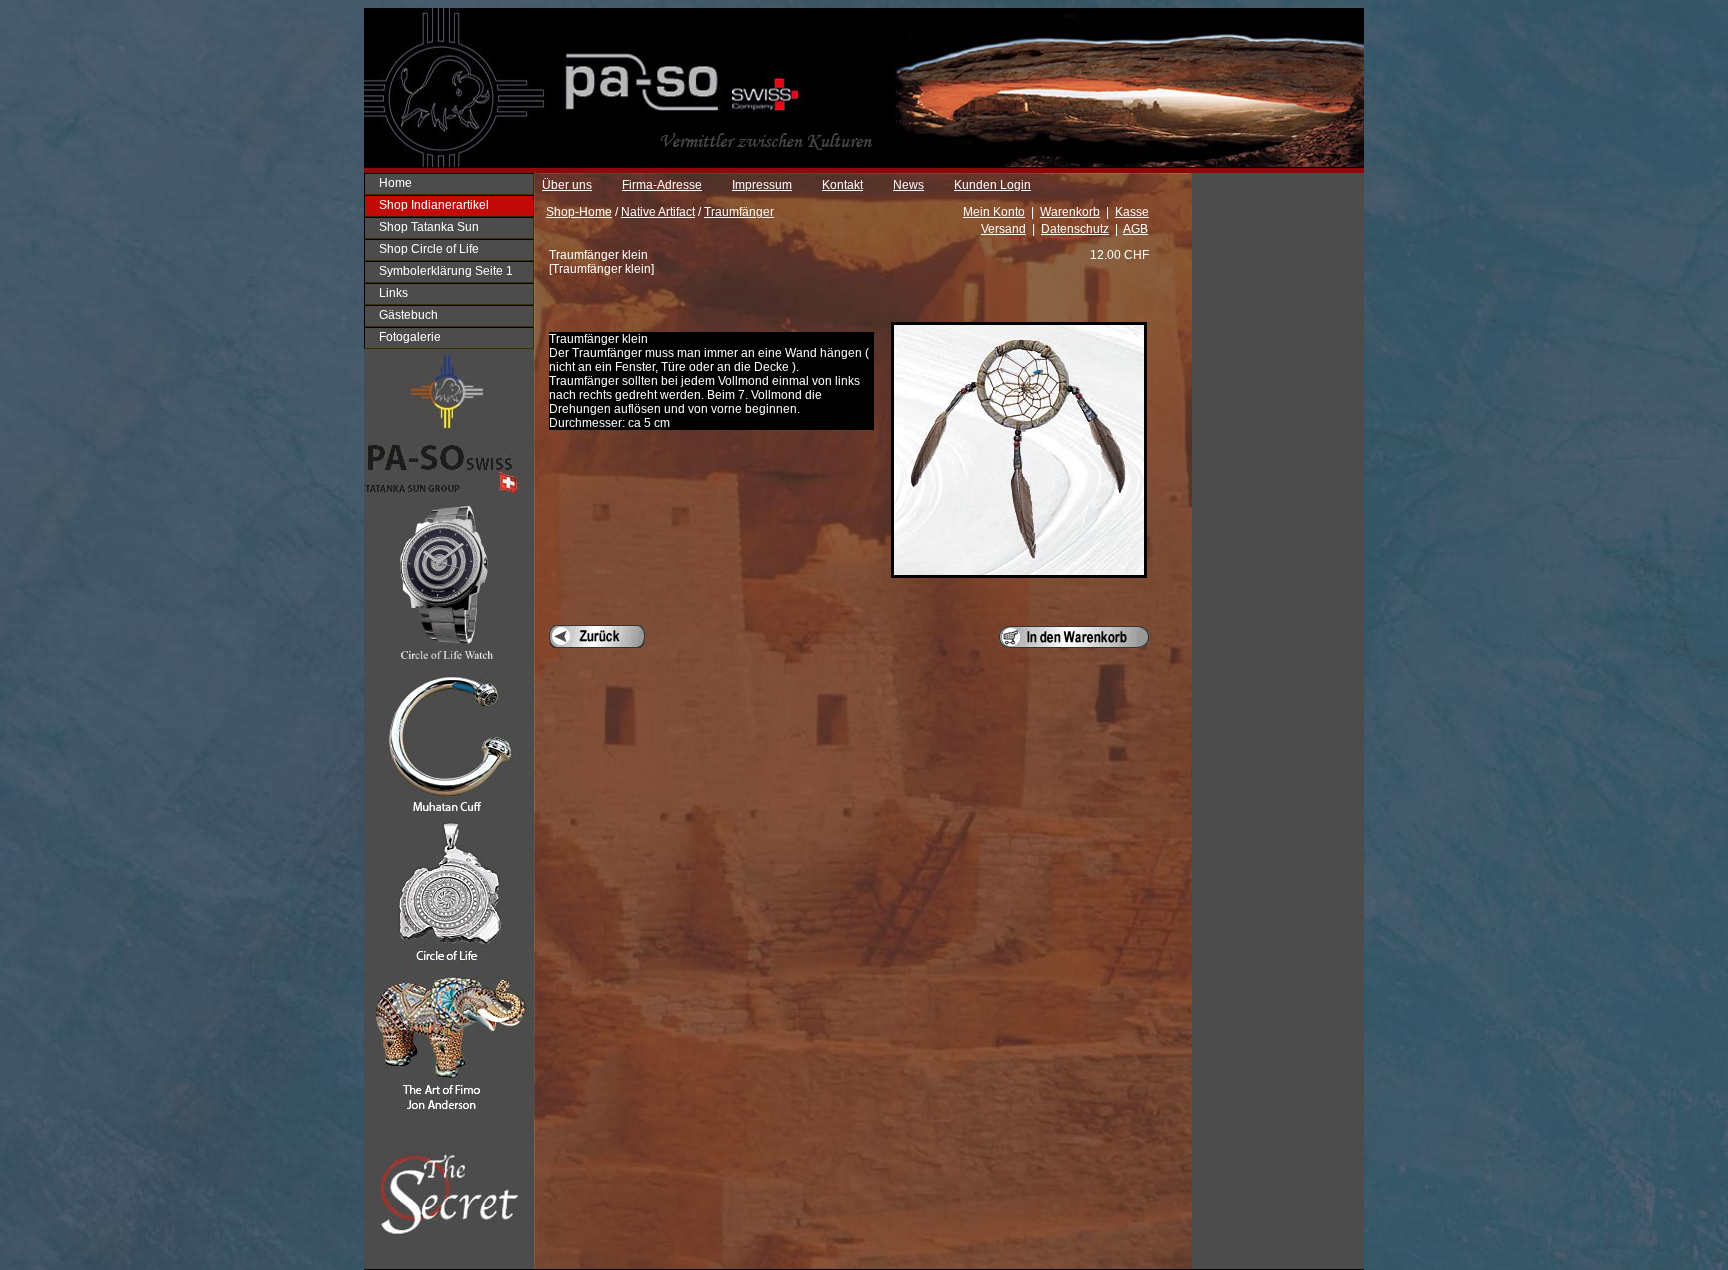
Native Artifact (658, 212)
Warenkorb (1070, 212)
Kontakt (842, 185)
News (908, 185)
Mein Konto (994, 212)
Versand (1003, 229)
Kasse (1132, 212)
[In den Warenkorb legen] (1074, 637)
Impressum (762, 185)
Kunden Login (992, 185)
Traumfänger (739, 212)
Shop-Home (579, 212)
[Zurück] (597, 636)
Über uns (567, 185)
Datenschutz (1075, 229)
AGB (1135, 229)
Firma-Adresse (662, 185)
